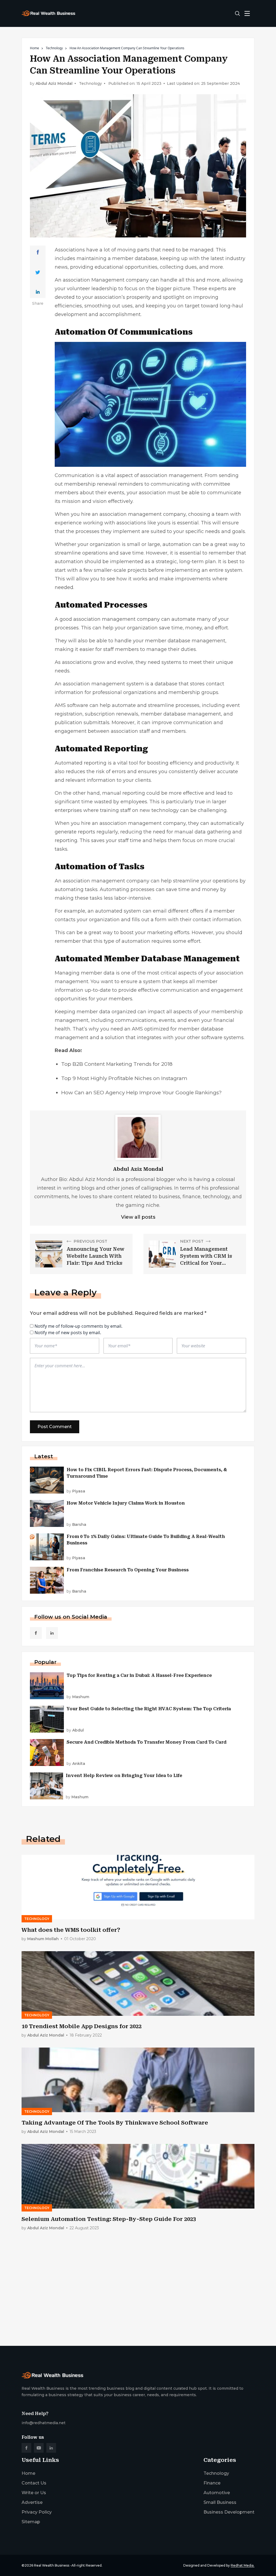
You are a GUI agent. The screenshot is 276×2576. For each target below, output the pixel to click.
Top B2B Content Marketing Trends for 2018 (117, 1064)
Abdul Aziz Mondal (54, 84)
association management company (143, 514)
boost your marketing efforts (155, 933)
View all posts (138, 1217)
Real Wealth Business (52, 2565)
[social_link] (36, 1633)
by (76, 1491)
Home (34, 48)
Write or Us (34, 2493)
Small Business (220, 2502)
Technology (54, 48)
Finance (212, 2483)
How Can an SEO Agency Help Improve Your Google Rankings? (142, 1093)
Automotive (217, 2493)
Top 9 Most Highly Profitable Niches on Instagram (124, 1078)
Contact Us (34, 2483)
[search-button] (237, 13)
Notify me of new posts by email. (68, 1333)
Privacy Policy (37, 2512)
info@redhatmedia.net (44, 2423)
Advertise (32, 2502)
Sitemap (31, 2522)
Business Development (229, 2512)
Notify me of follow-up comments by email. (78, 1326)
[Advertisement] (138, 2300)
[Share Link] (38, 252)
